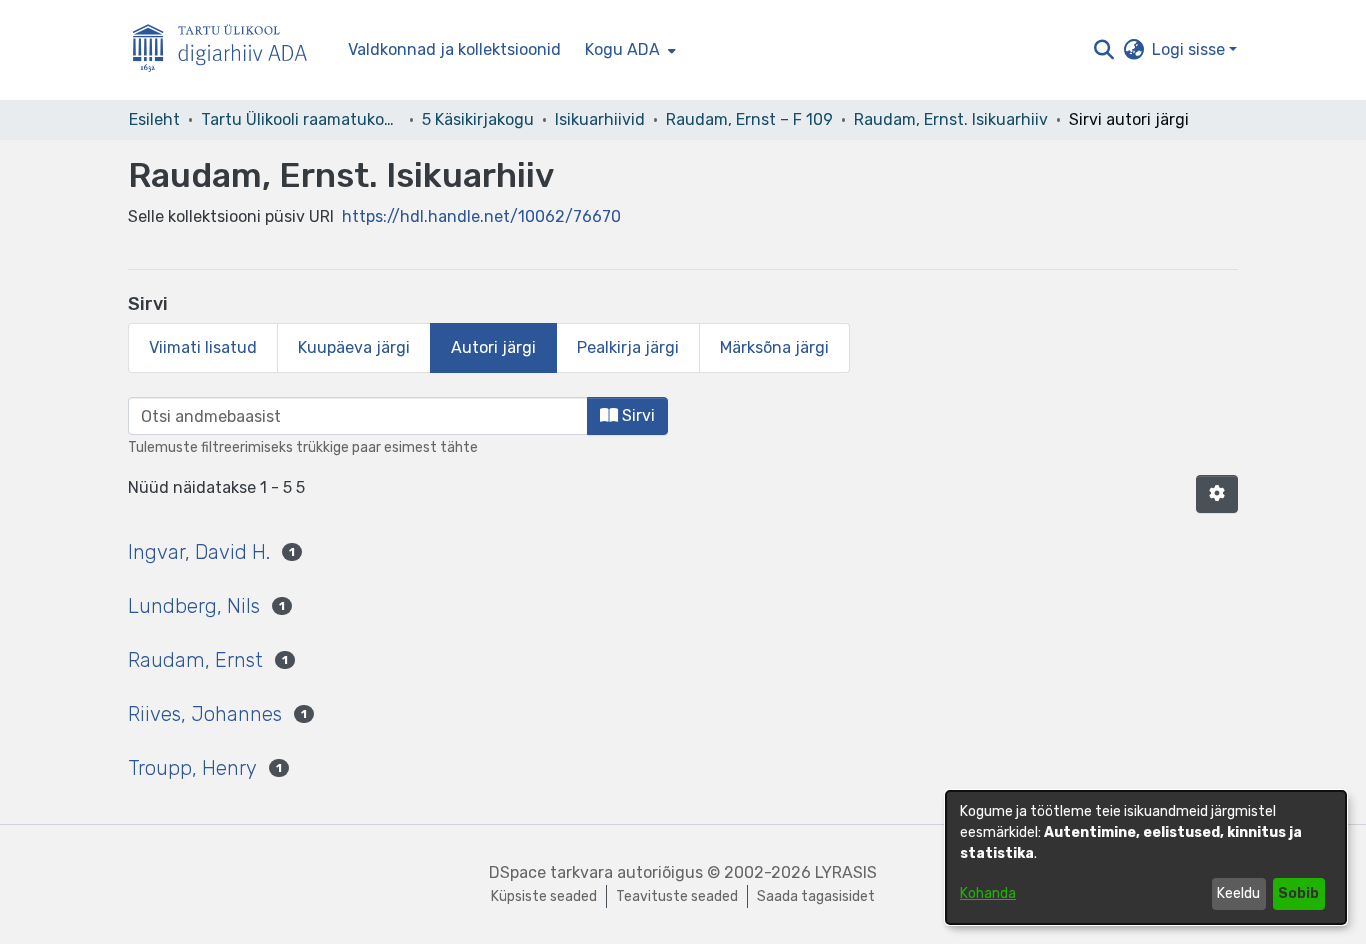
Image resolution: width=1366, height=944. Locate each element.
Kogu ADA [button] (622, 49)
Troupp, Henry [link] (192, 768)
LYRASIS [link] (846, 872)
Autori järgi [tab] (493, 347)
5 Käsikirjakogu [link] (478, 119)
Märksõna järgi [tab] (774, 347)
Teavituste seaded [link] (677, 896)
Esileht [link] (154, 119)
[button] (1103, 50)
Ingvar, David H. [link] (199, 552)
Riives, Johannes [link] (205, 714)
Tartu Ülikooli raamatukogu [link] (301, 119)
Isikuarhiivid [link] (600, 119)
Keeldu (1238, 893)
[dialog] (1146, 857)
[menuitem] (628, 50)
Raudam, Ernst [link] (195, 660)
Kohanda (988, 893)
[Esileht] (228, 50)
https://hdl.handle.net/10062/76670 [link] (481, 216)
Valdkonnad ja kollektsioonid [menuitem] (454, 49)
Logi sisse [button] (1190, 49)
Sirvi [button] (636, 415)
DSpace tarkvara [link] (551, 872)
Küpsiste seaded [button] (544, 896)
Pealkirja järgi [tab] (628, 347)
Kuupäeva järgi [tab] (354, 347)
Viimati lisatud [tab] (203, 347)
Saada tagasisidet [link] (816, 896)
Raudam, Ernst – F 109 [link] (749, 119)
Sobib (1298, 893)
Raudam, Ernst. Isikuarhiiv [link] (951, 119)
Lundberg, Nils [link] (194, 606)
